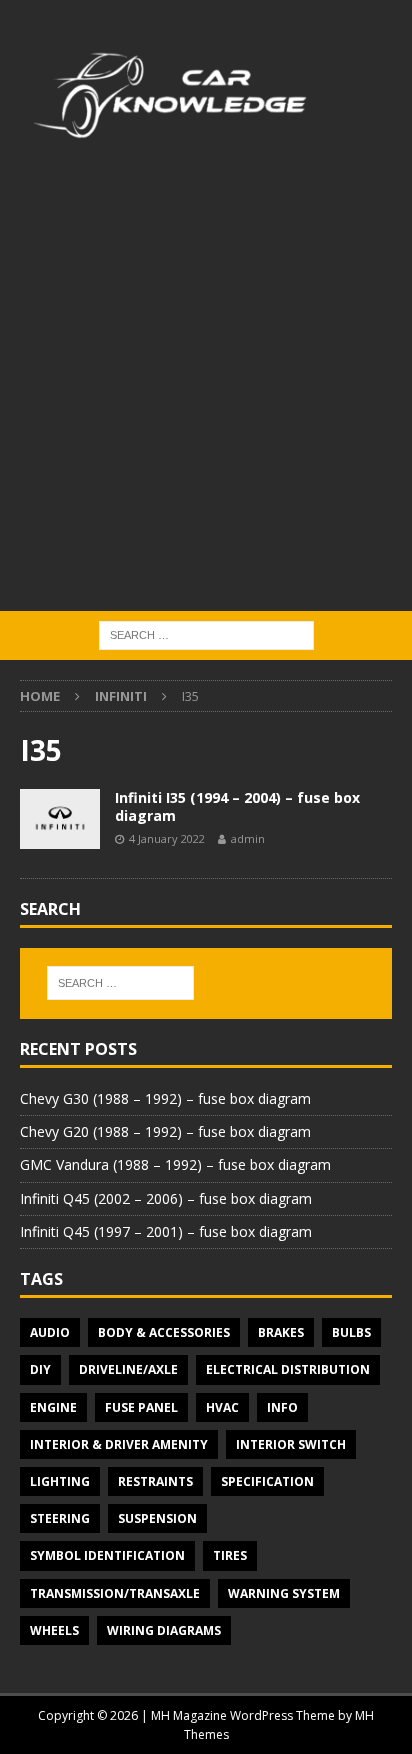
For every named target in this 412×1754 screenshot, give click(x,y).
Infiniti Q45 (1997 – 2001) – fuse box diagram (166, 1231)
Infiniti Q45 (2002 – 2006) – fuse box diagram (166, 1198)
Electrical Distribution (288, 1369)
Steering (60, 1518)
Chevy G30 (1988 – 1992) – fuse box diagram (165, 1098)
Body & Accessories (164, 1332)
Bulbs (351, 1332)
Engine (53, 1407)
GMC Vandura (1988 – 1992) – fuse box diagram (175, 1164)
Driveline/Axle (128, 1369)
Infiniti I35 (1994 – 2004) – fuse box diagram (237, 806)
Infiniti (121, 696)
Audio (50, 1332)
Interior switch (291, 1444)
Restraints (155, 1481)
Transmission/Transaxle (115, 1593)
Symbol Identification (107, 1555)
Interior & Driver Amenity (119, 1444)
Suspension (157, 1518)
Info (282, 1407)
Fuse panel (141, 1407)
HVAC (222, 1407)
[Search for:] (206, 633)
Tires (230, 1555)
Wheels (54, 1630)
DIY (40, 1369)
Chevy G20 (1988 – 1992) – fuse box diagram (165, 1131)
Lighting (60, 1481)
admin (248, 838)
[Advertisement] (206, 395)
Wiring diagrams (164, 1630)
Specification (267, 1481)
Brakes (281, 1332)
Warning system (284, 1593)
